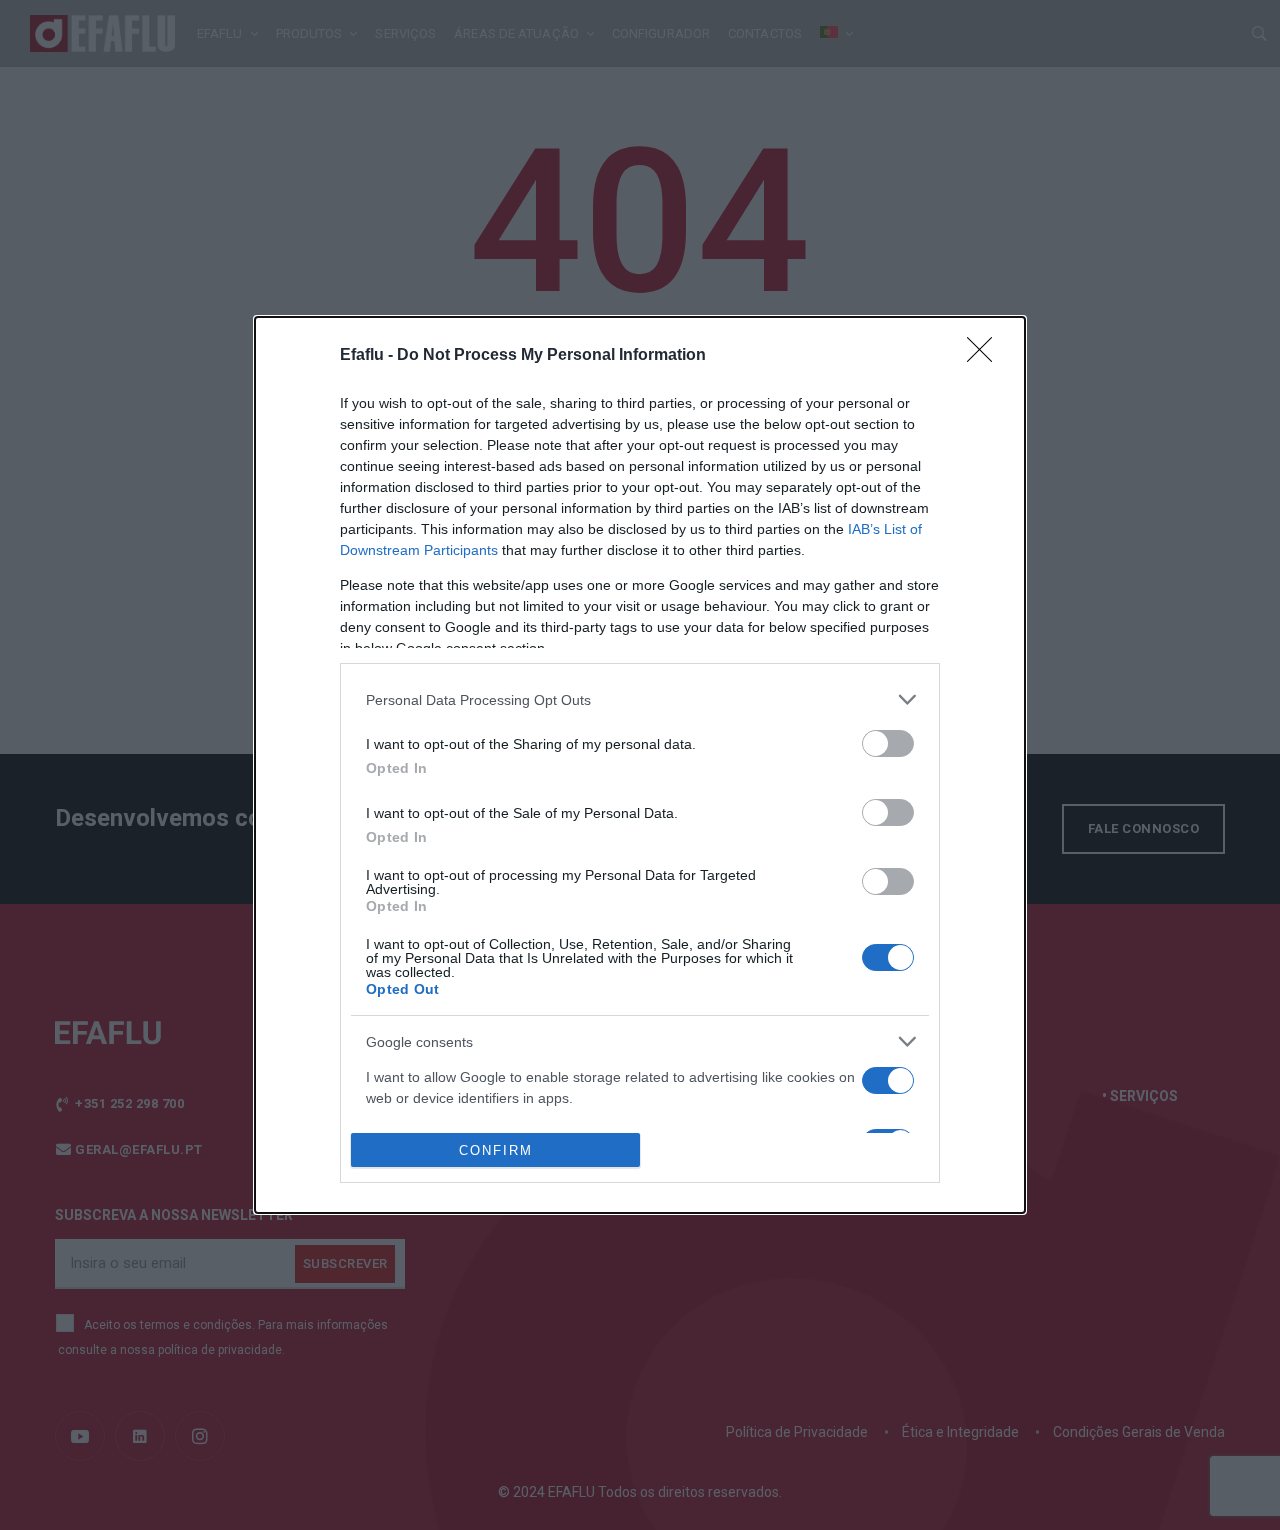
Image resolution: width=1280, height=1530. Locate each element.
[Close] (986, 356)
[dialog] (640, 765)
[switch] (888, 743)
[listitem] (640, 699)
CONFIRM (496, 1150)
